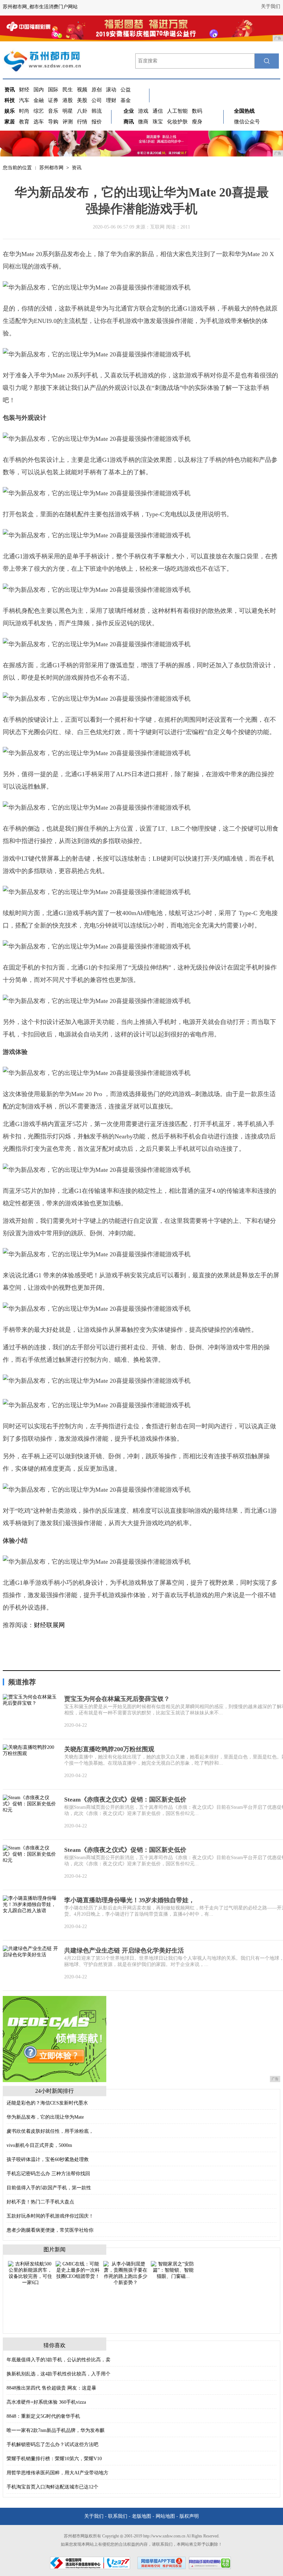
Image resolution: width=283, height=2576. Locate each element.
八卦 (82, 111)
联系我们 (118, 2516)
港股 (68, 100)
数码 (197, 111)
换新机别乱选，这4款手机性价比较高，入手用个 (58, 2374)
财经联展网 (49, 1625)
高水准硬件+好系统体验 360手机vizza (46, 2402)
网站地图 (165, 2516)
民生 (68, 90)
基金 (126, 100)
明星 (68, 111)
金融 (39, 100)
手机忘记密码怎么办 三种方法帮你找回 (48, 2174)
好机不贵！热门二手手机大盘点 (40, 2202)
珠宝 (158, 122)
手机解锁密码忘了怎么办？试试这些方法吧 (52, 2445)
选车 (39, 122)
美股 (82, 100)
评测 (68, 122)
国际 (53, 90)
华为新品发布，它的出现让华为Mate (45, 2117)
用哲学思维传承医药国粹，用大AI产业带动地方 (57, 2473)
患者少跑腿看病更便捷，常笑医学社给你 (50, 2230)
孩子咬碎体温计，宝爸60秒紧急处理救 (48, 2159)
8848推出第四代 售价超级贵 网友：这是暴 (51, 2388)
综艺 (39, 111)
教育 (24, 122)
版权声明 (189, 2516)
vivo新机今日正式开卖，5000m (39, 2145)
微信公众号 (247, 122)
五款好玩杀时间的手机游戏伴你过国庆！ (50, 2216)
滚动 (111, 90)
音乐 (53, 111)
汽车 (24, 100)
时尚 (24, 111)
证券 (53, 100)
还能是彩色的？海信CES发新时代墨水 (47, 2103)
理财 (111, 100)
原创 (97, 90)
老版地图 (141, 2516)
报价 (97, 122)
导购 (53, 122)
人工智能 (177, 111)
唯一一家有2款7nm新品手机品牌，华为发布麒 (56, 2430)
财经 (24, 90)
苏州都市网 (51, 168)
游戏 (143, 111)
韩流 (97, 111)
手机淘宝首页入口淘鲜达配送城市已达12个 (52, 2487)
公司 (97, 100)
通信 (158, 111)
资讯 (77, 168)
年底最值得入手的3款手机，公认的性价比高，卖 (58, 2360)
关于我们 (271, 6)
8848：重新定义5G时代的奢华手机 (43, 2416)
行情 (82, 122)
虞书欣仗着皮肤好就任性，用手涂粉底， (50, 2131)
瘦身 (197, 122)
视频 (82, 90)
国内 (39, 90)
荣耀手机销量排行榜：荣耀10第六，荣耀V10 (54, 2459)
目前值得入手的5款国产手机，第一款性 (49, 2188)
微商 (143, 122)
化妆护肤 (177, 122)
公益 (126, 90)
